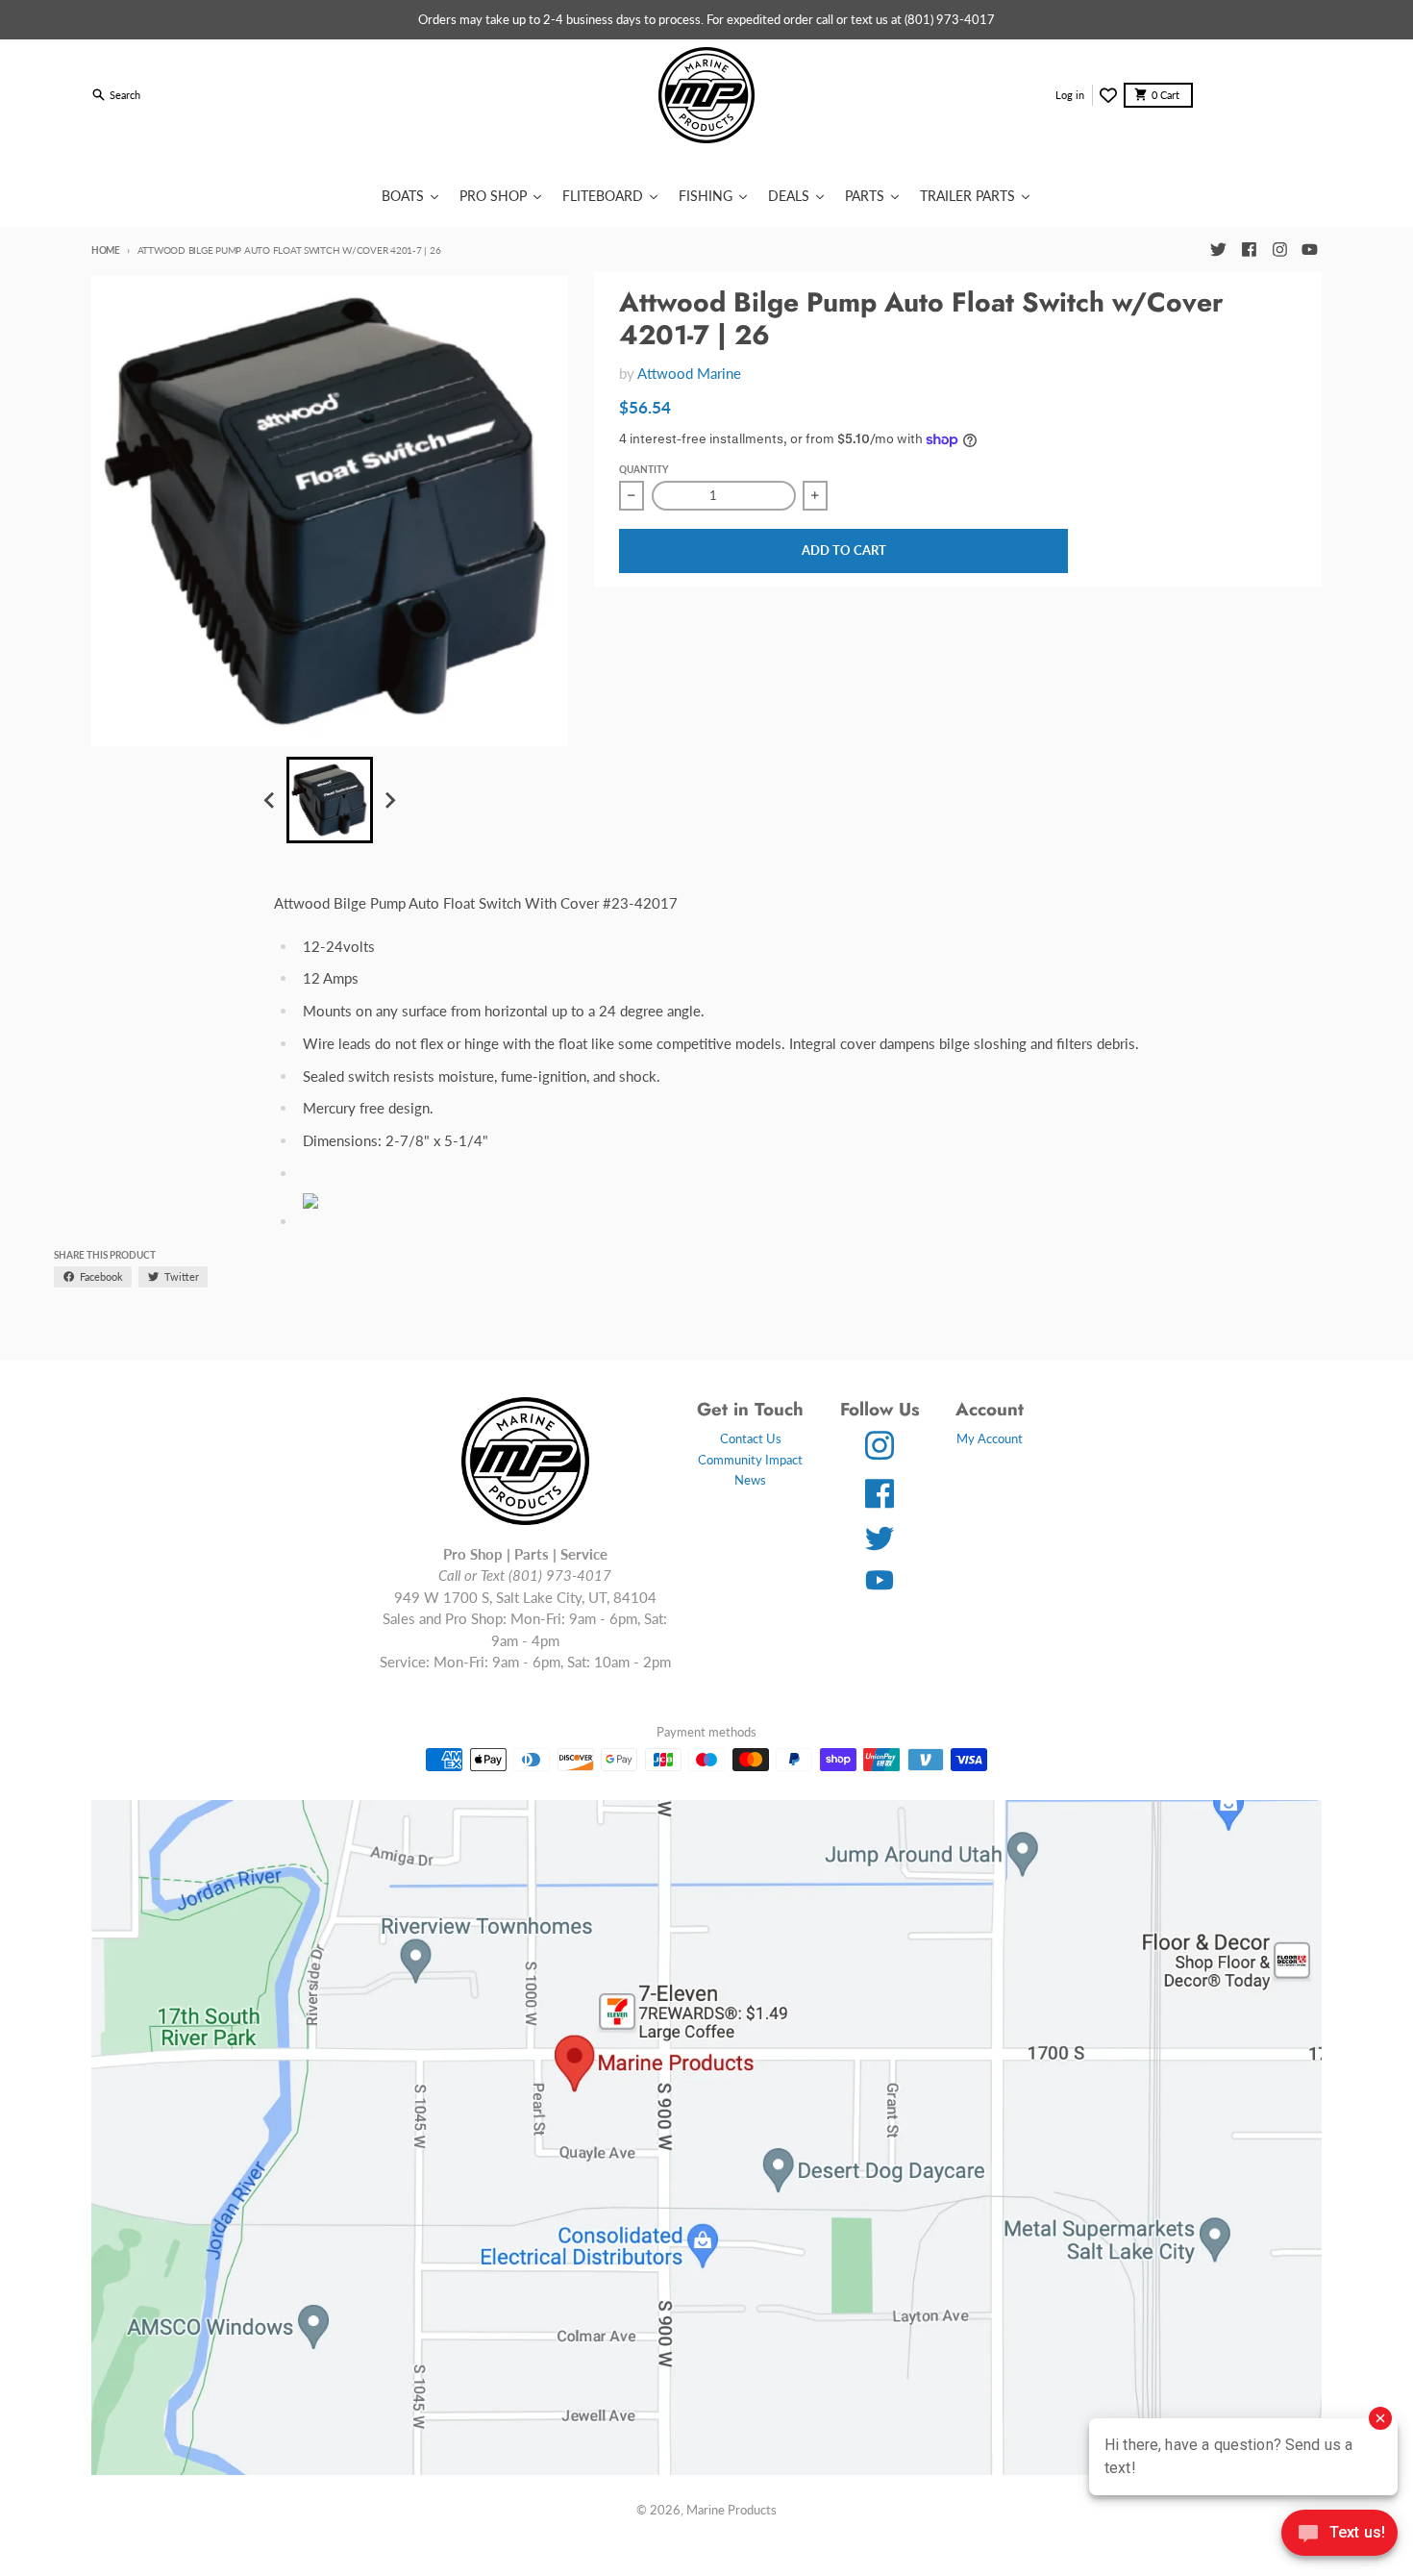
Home (106, 250)
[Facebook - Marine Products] (1249, 250)
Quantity (644, 469)
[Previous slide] (270, 800)
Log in (1070, 95)
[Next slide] (389, 800)
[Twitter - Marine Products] (1218, 250)
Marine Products (731, 2510)
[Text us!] (1339, 2535)
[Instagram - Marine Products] (1279, 250)
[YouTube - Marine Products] (1310, 250)
